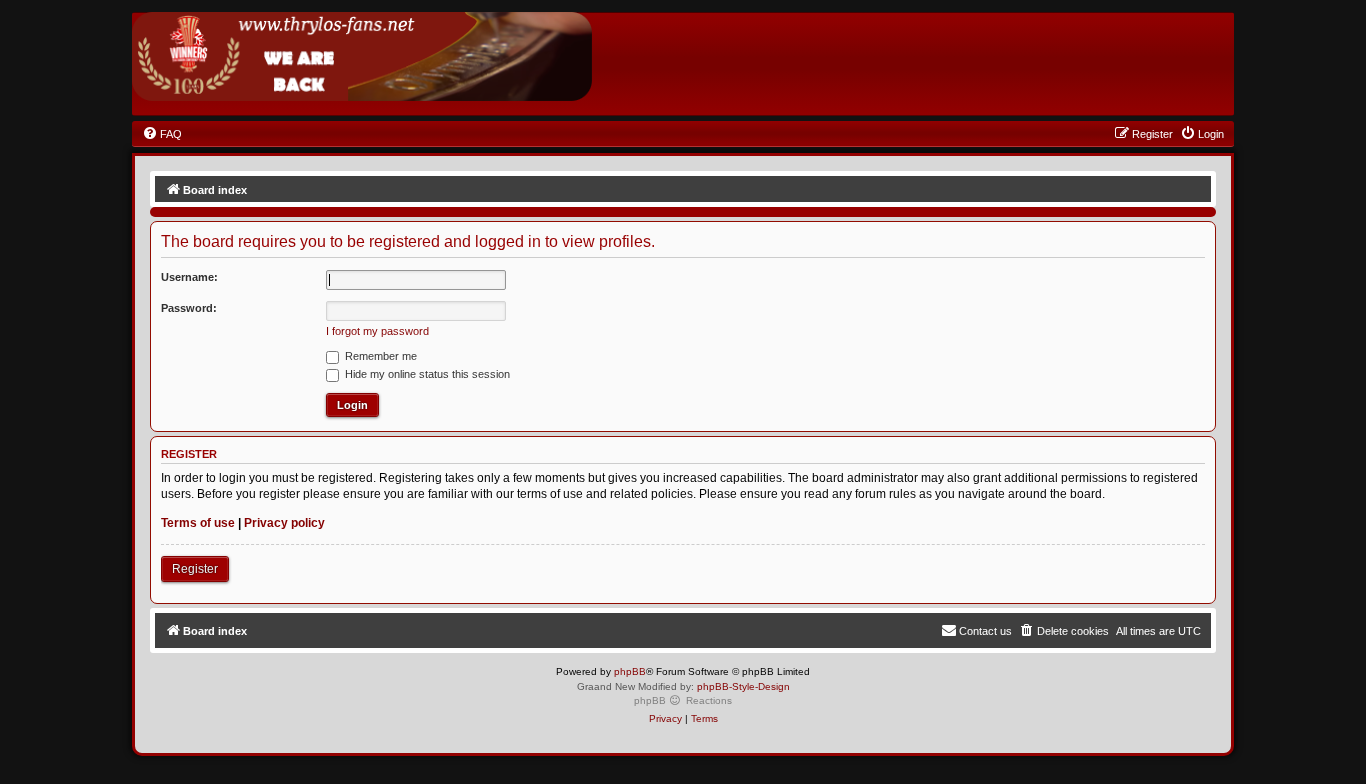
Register (195, 569)
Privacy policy (284, 523)
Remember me (379, 356)
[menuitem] (162, 134)
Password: (189, 308)
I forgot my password (377, 331)
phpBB (630, 671)
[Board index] (362, 56)
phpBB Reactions (683, 700)
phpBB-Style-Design (743, 686)
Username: (189, 277)
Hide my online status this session (426, 374)
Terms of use (198, 523)
